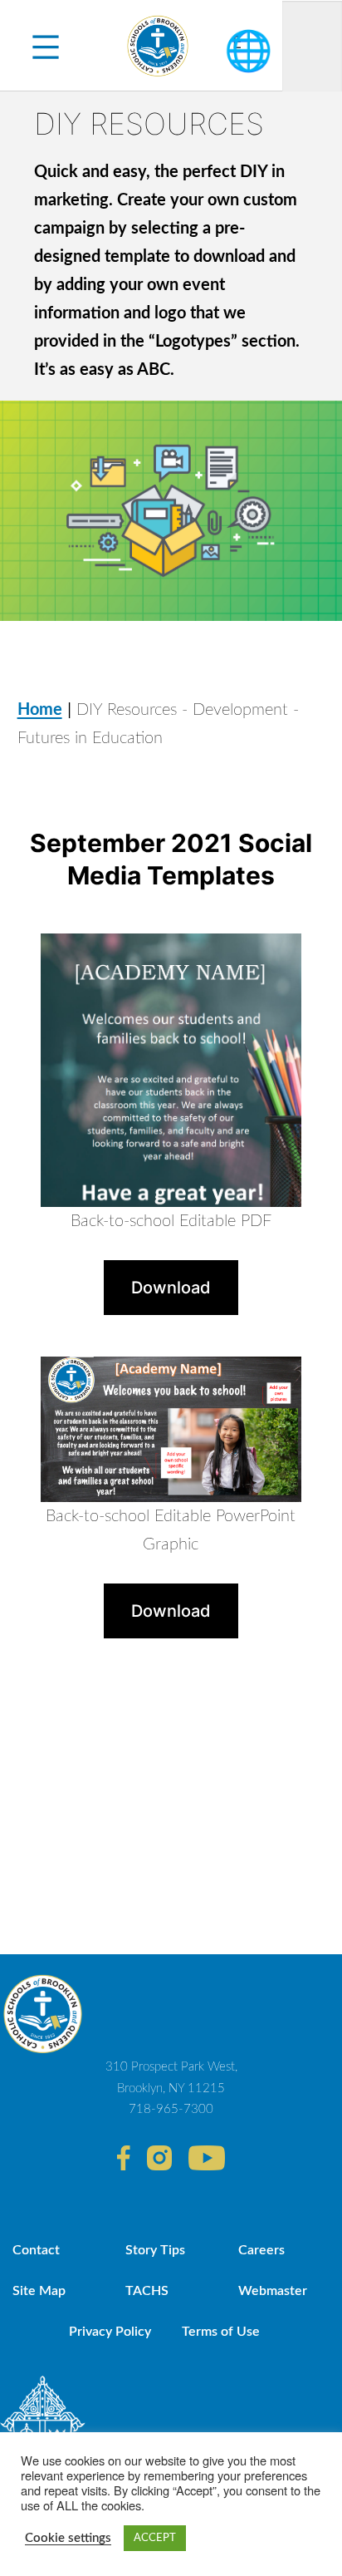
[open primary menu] (46, 46)
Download (171, 1288)
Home (40, 710)
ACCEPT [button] (155, 2538)
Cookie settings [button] (68, 2538)
